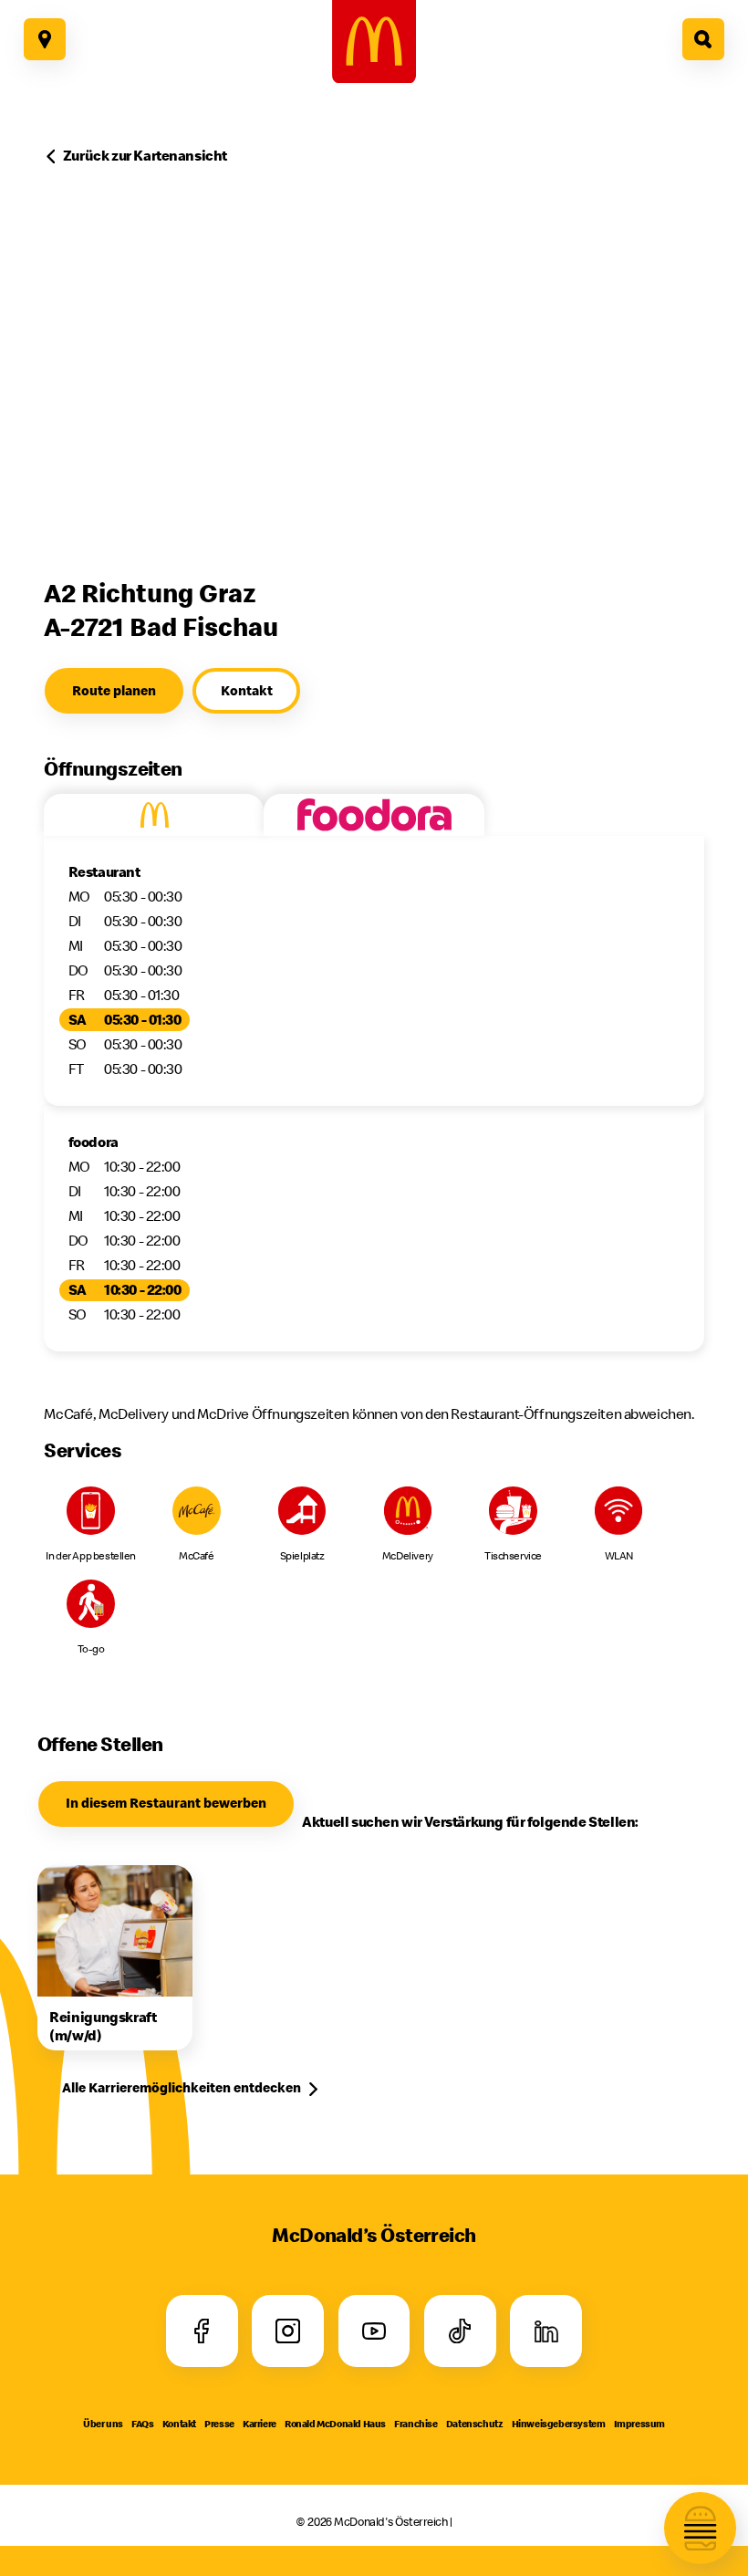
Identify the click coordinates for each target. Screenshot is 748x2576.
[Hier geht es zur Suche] (703, 39)
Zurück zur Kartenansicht (145, 155)
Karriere (260, 2424)
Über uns (103, 2424)
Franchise (416, 2424)
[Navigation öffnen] (700, 2528)
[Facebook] (202, 2331)
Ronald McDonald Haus (335, 2424)
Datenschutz (475, 2424)
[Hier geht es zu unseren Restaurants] (45, 39)
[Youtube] (374, 2331)
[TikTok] (460, 2331)
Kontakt (179, 2424)
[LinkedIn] (546, 2331)
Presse (219, 2424)
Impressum (639, 2424)
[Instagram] (288, 2331)
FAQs (142, 2424)
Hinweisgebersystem (559, 2424)
